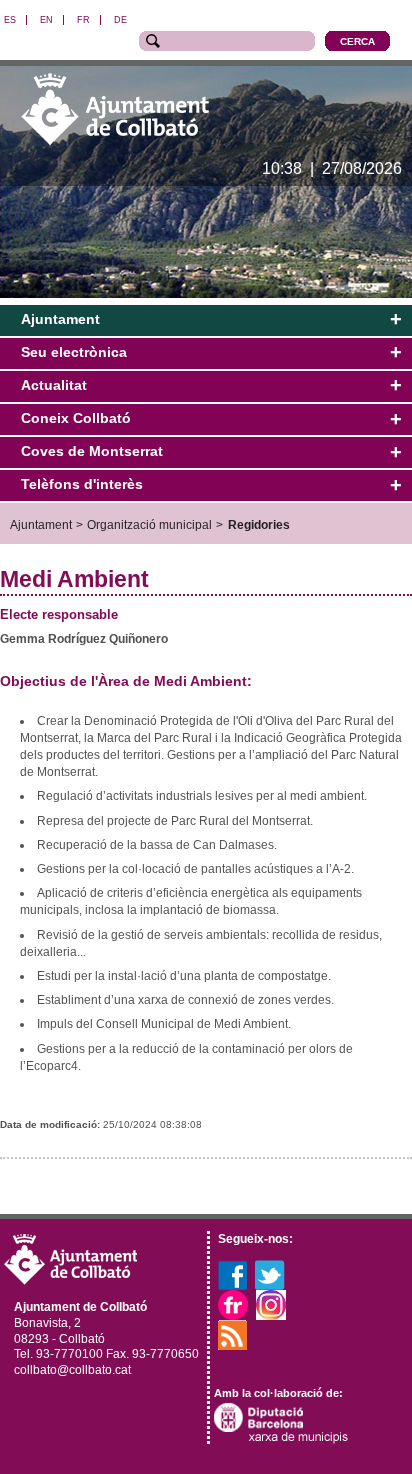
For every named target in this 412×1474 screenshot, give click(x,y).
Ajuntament (41, 524)
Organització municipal (149, 524)
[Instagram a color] (271, 1304)
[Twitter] (270, 1274)
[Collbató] (115, 108)
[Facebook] (232, 1274)
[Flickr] (233, 1304)
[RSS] (233, 1334)
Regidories (259, 524)
